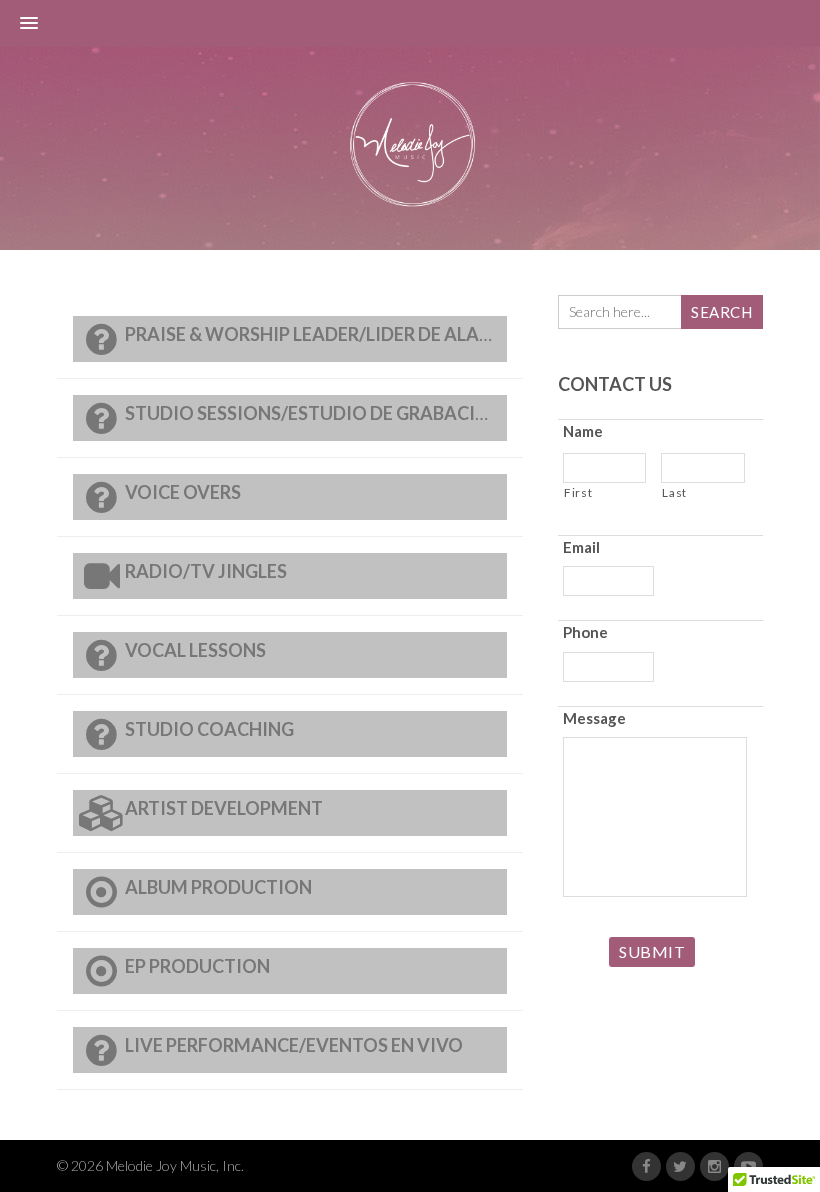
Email (581, 547)
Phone (585, 632)
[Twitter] (680, 1166)
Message (594, 718)
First (578, 492)
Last (674, 492)
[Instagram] (714, 1166)
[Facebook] (646, 1166)
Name (583, 431)
